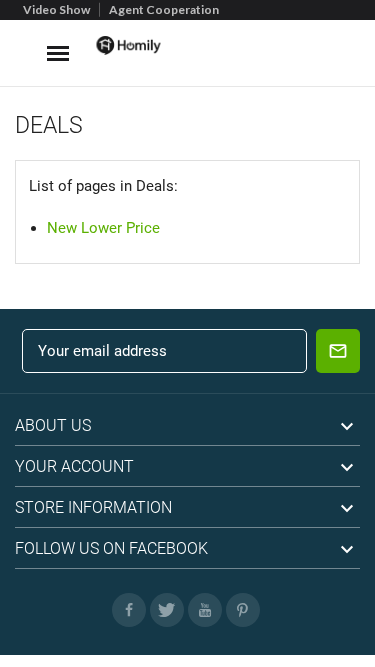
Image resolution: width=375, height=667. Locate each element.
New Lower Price (103, 228)
